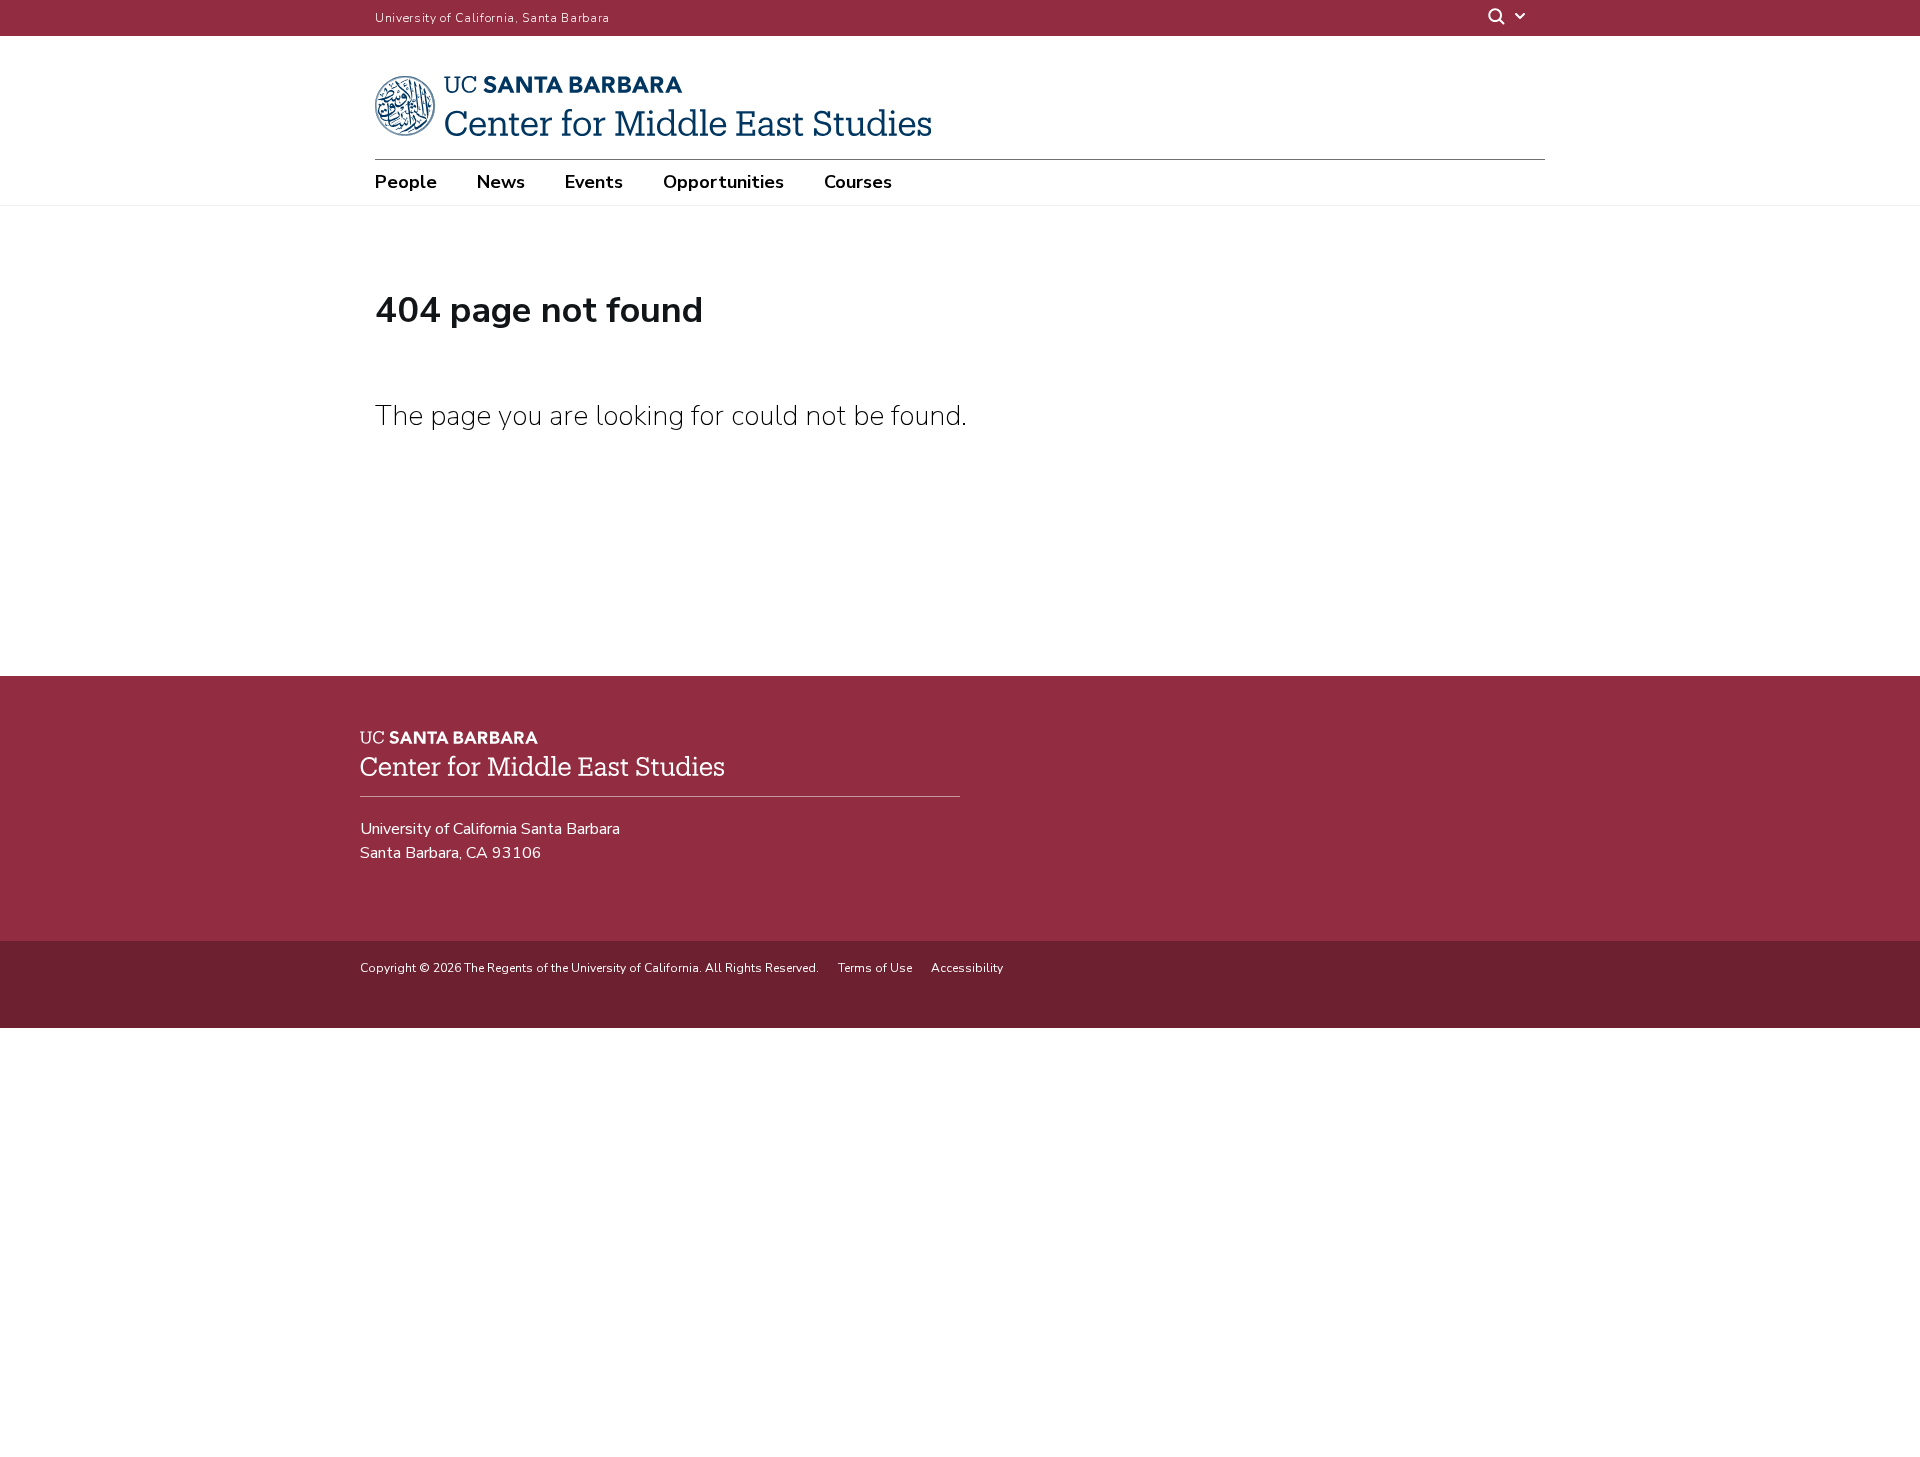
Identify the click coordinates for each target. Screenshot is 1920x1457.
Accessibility (967, 968)
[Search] (1508, 18)
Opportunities (723, 182)
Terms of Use (875, 968)
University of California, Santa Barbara (492, 18)
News (501, 182)
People (406, 182)
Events (594, 182)
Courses (858, 182)
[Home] (660, 131)
